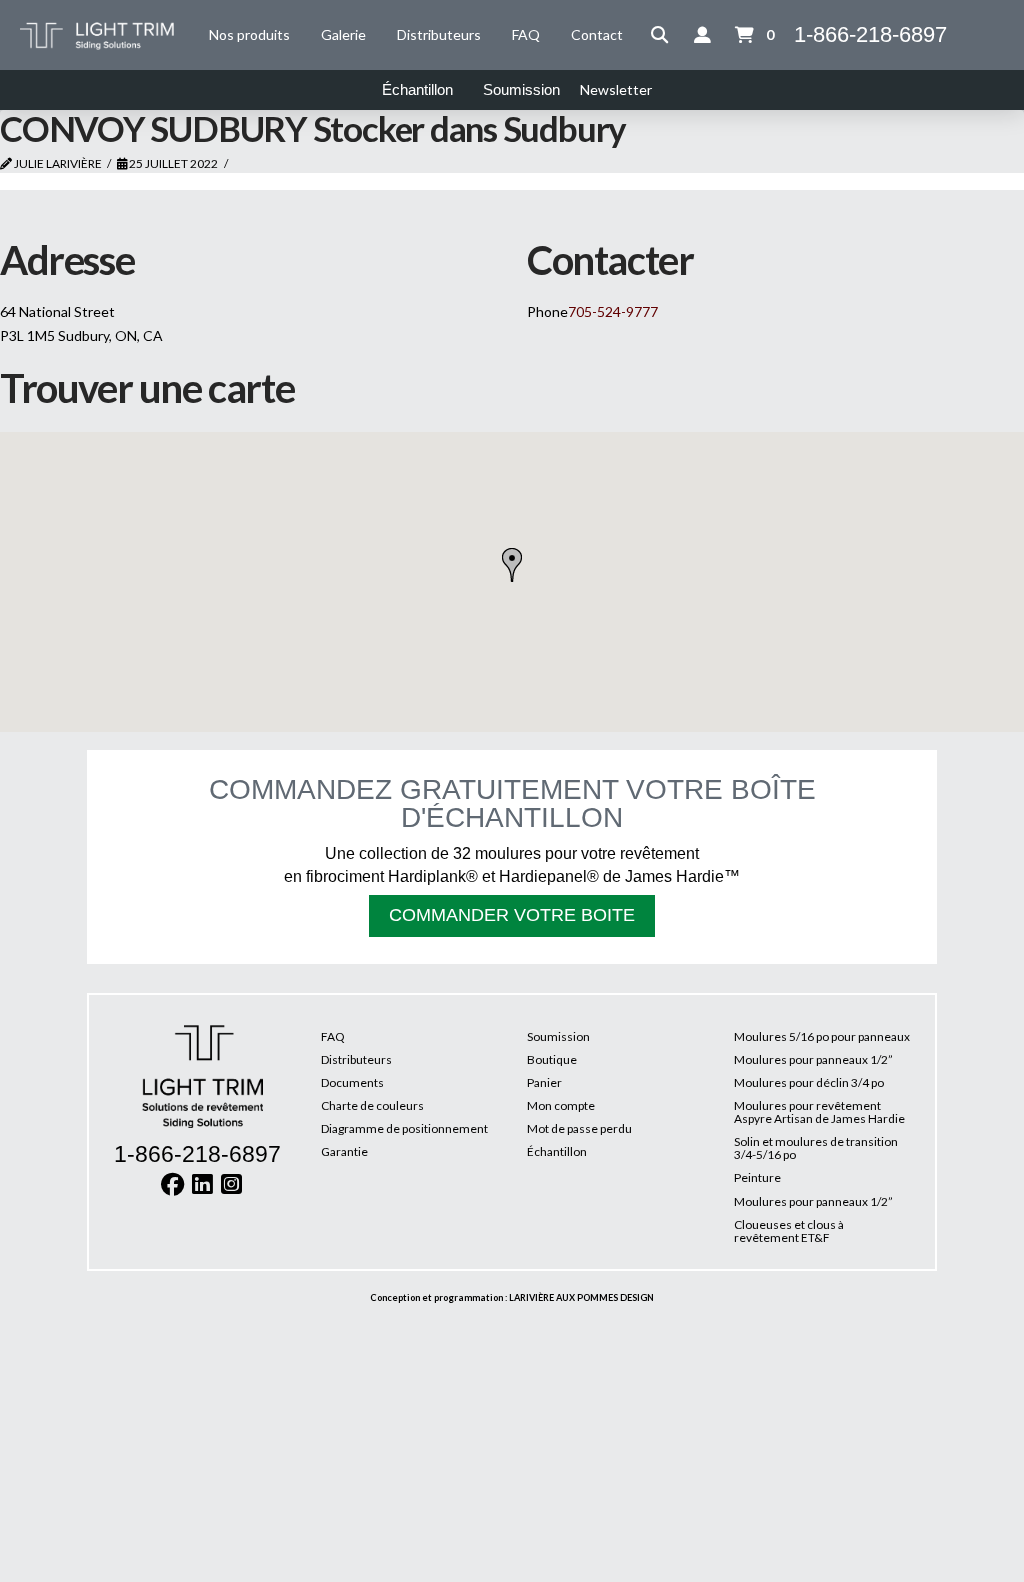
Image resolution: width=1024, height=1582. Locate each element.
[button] (660, 35)
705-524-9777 (613, 311)
